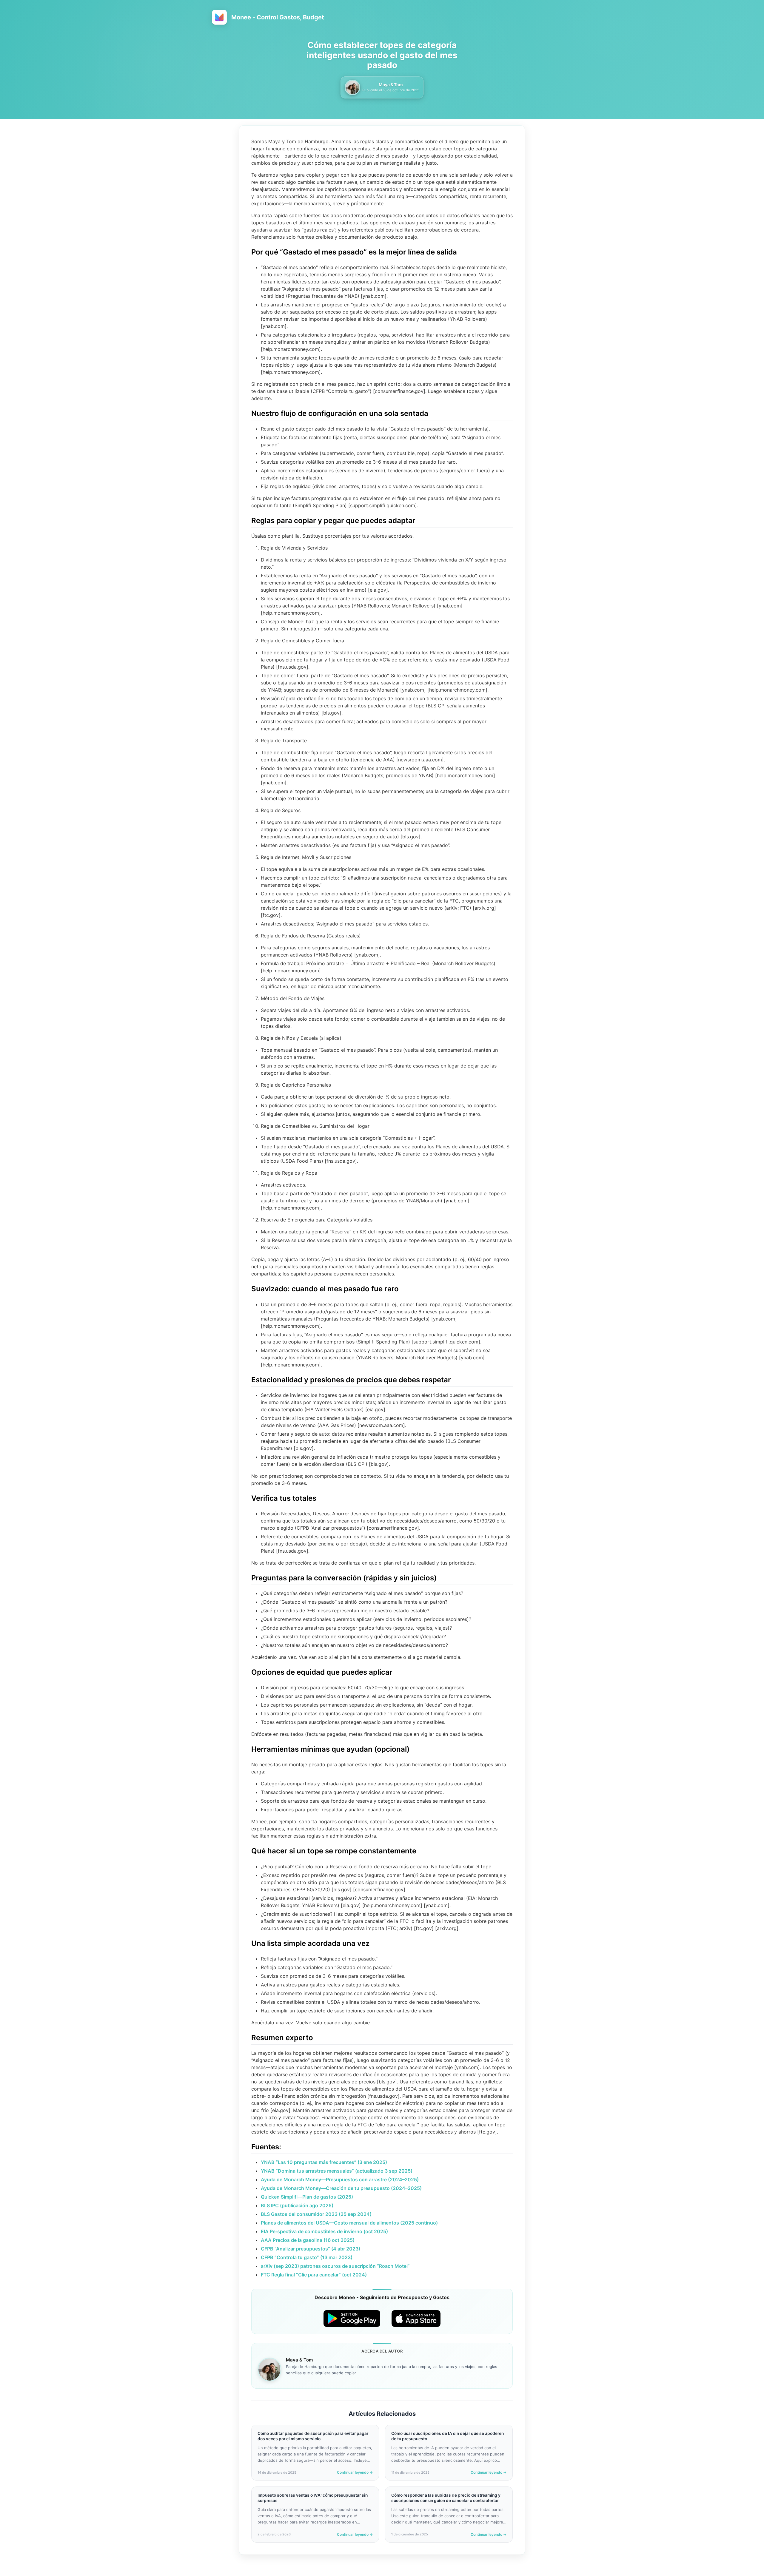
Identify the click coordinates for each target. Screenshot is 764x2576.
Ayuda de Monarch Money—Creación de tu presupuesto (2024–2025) (341, 2188)
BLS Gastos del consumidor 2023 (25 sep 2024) (316, 2214)
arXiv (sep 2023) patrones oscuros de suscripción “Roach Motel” (335, 2266)
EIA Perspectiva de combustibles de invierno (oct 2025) (324, 2231)
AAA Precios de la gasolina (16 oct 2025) (308, 2240)
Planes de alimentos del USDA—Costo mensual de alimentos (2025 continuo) (349, 2223)
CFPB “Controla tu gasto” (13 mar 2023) (307, 2257)
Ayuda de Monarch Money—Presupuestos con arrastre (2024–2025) (340, 2179)
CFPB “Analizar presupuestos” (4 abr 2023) (311, 2249)
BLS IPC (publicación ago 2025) (297, 2205)
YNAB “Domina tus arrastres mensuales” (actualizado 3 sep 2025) (337, 2171)
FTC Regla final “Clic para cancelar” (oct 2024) (314, 2275)
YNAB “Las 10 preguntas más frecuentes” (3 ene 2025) (324, 2162)
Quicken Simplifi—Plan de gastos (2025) (307, 2197)
